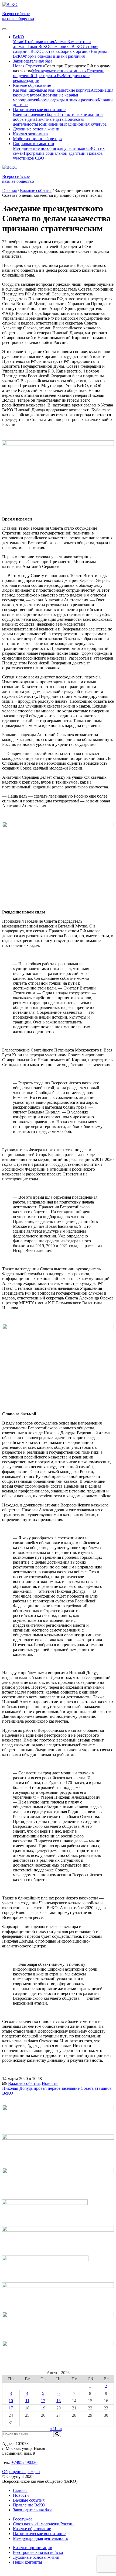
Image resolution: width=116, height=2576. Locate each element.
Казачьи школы (27, 90)
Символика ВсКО (66, 46)
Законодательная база (33, 2510)
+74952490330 (24, 2462)
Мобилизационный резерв (37, 139)
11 (27, 2401)
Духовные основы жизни (36, 129)
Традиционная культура (85, 124)
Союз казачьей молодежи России (43, 2524)
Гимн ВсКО (38, 46)
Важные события (24, 2083)
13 (59, 2401)
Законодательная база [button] (33, 61)
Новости (50, 2083)
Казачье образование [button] (32, 85)
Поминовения (50, 124)
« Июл (56, 2429)
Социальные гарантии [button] (34, 144)
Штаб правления (39, 42)
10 (11, 2401)
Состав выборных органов (66, 51)
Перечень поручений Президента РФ (59, 73)
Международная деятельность (40, 2538)
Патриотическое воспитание (39, 2534)
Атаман (61, 42)
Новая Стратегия (29, 66)
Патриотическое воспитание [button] (39, 110)
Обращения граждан (21, 2472)
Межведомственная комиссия (59, 71)
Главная (20, 2490)
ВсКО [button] (18, 37)
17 (11, 2408)
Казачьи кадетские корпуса (66, 90)
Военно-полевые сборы (35, 114)
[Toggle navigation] (4, 29)
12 (43, 2401)
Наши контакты (28, 2562)
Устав (18, 42)
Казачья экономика (30, 134)
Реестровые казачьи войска (38, 2552)
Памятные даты (50, 119)
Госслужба (23, 2519)
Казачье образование (32, 2529)
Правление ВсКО (29, 2505)
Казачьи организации (33, 2548)
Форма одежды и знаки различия (54, 56)
